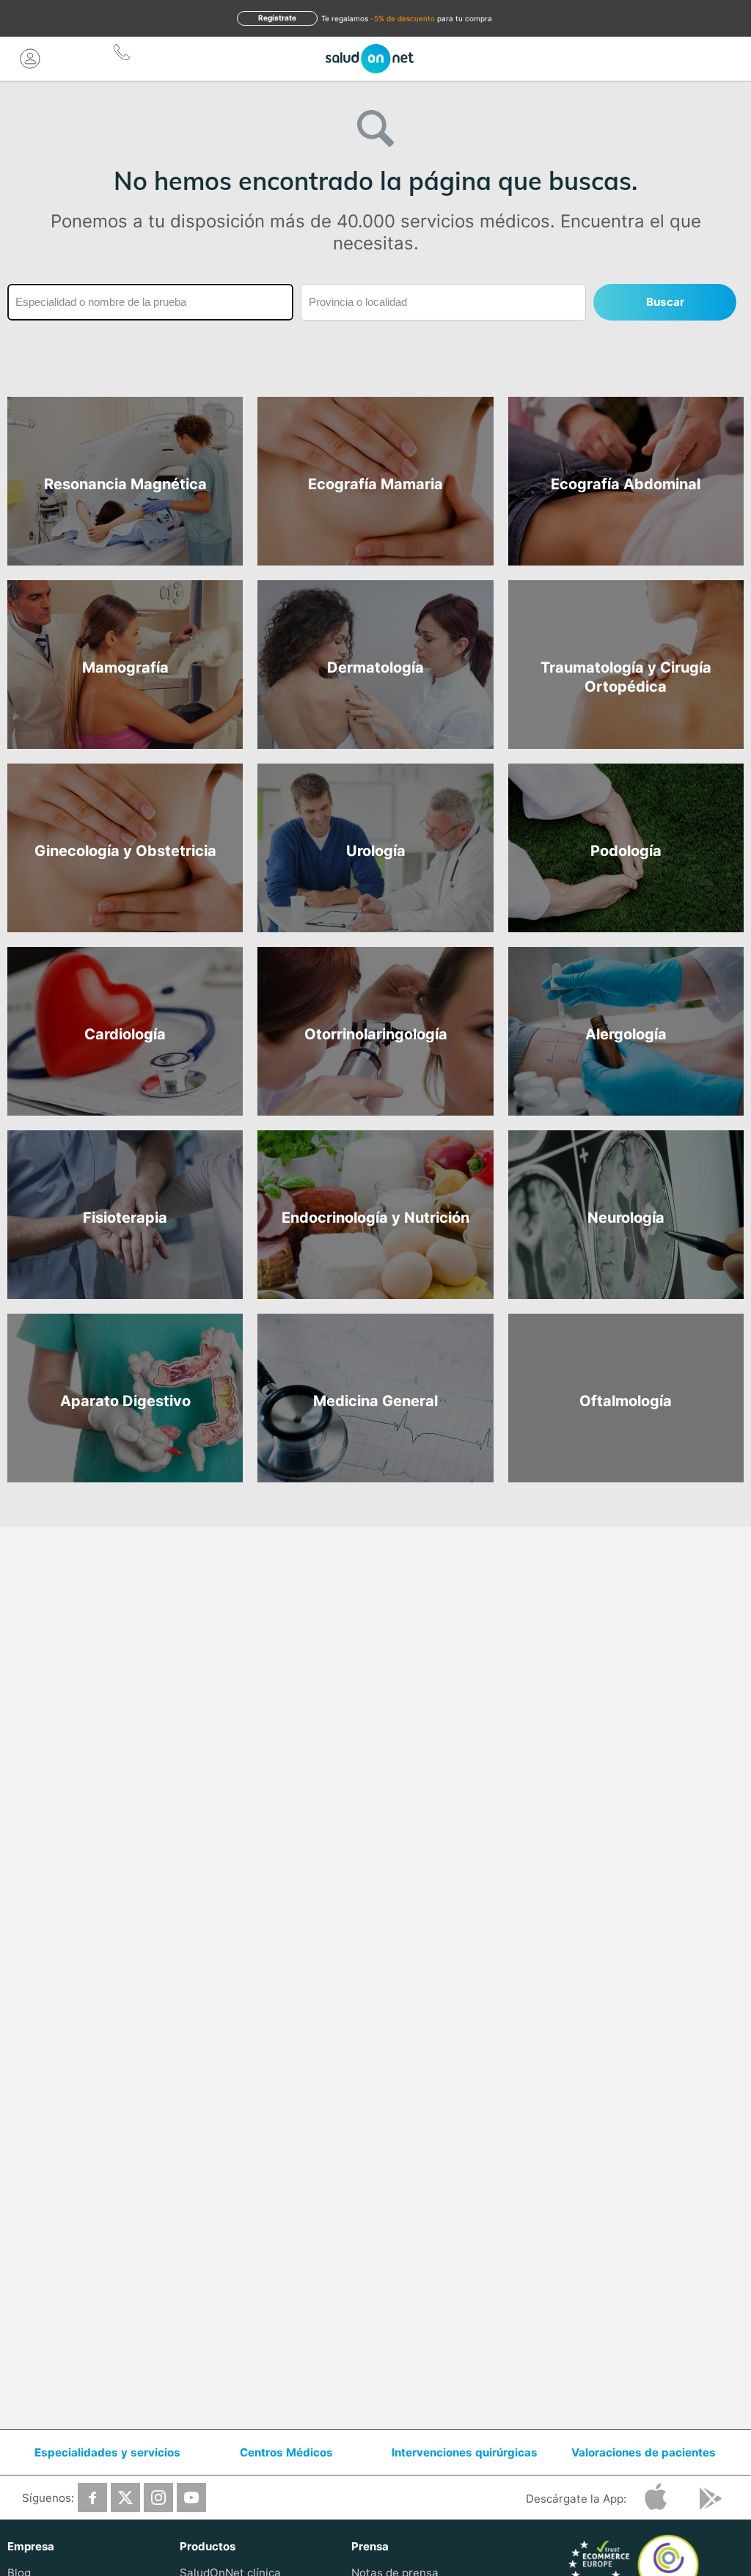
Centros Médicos (286, 2452)
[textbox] (150, 302)
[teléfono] (122, 55)
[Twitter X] (125, 2498)
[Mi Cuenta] (30, 59)
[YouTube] (191, 2498)
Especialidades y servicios (107, 2452)
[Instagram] (158, 2498)
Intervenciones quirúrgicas (465, 2452)
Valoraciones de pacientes (644, 2452)
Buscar (665, 302)
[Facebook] (92, 2498)
